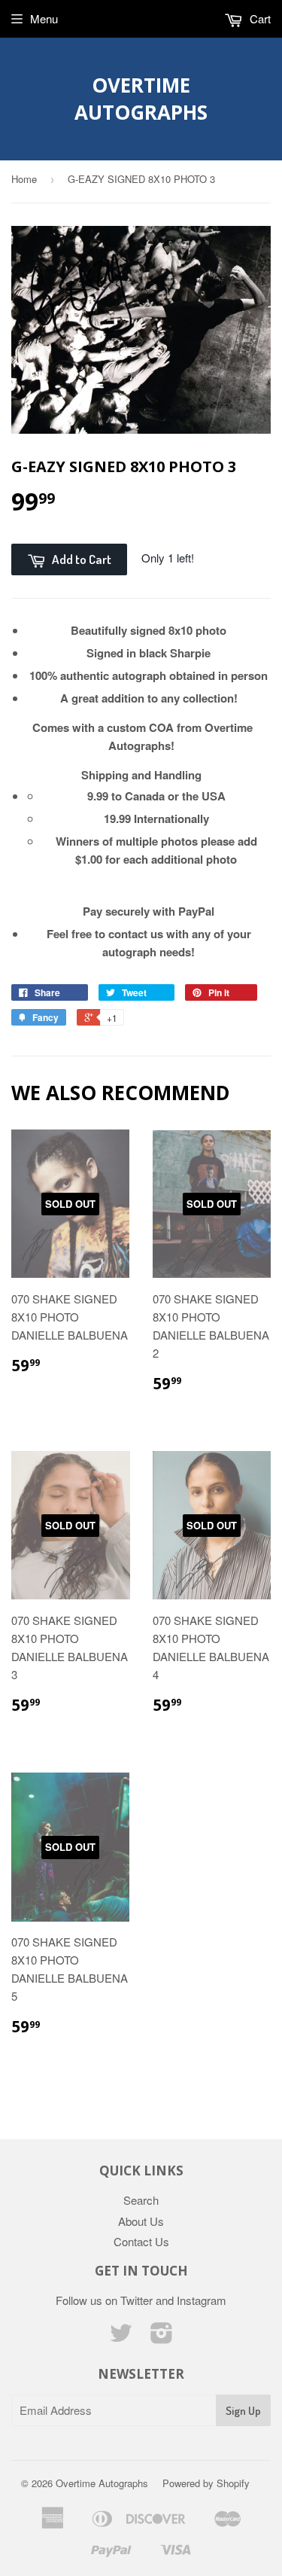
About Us (141, 2221)
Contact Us (141, 2241)
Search (141, 2200)
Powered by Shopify (206, 2483)
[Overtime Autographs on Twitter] (121, 2337)
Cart (259, 18)
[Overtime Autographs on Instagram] (162, 2337)
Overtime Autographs (141, 99)
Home (24, 179)
